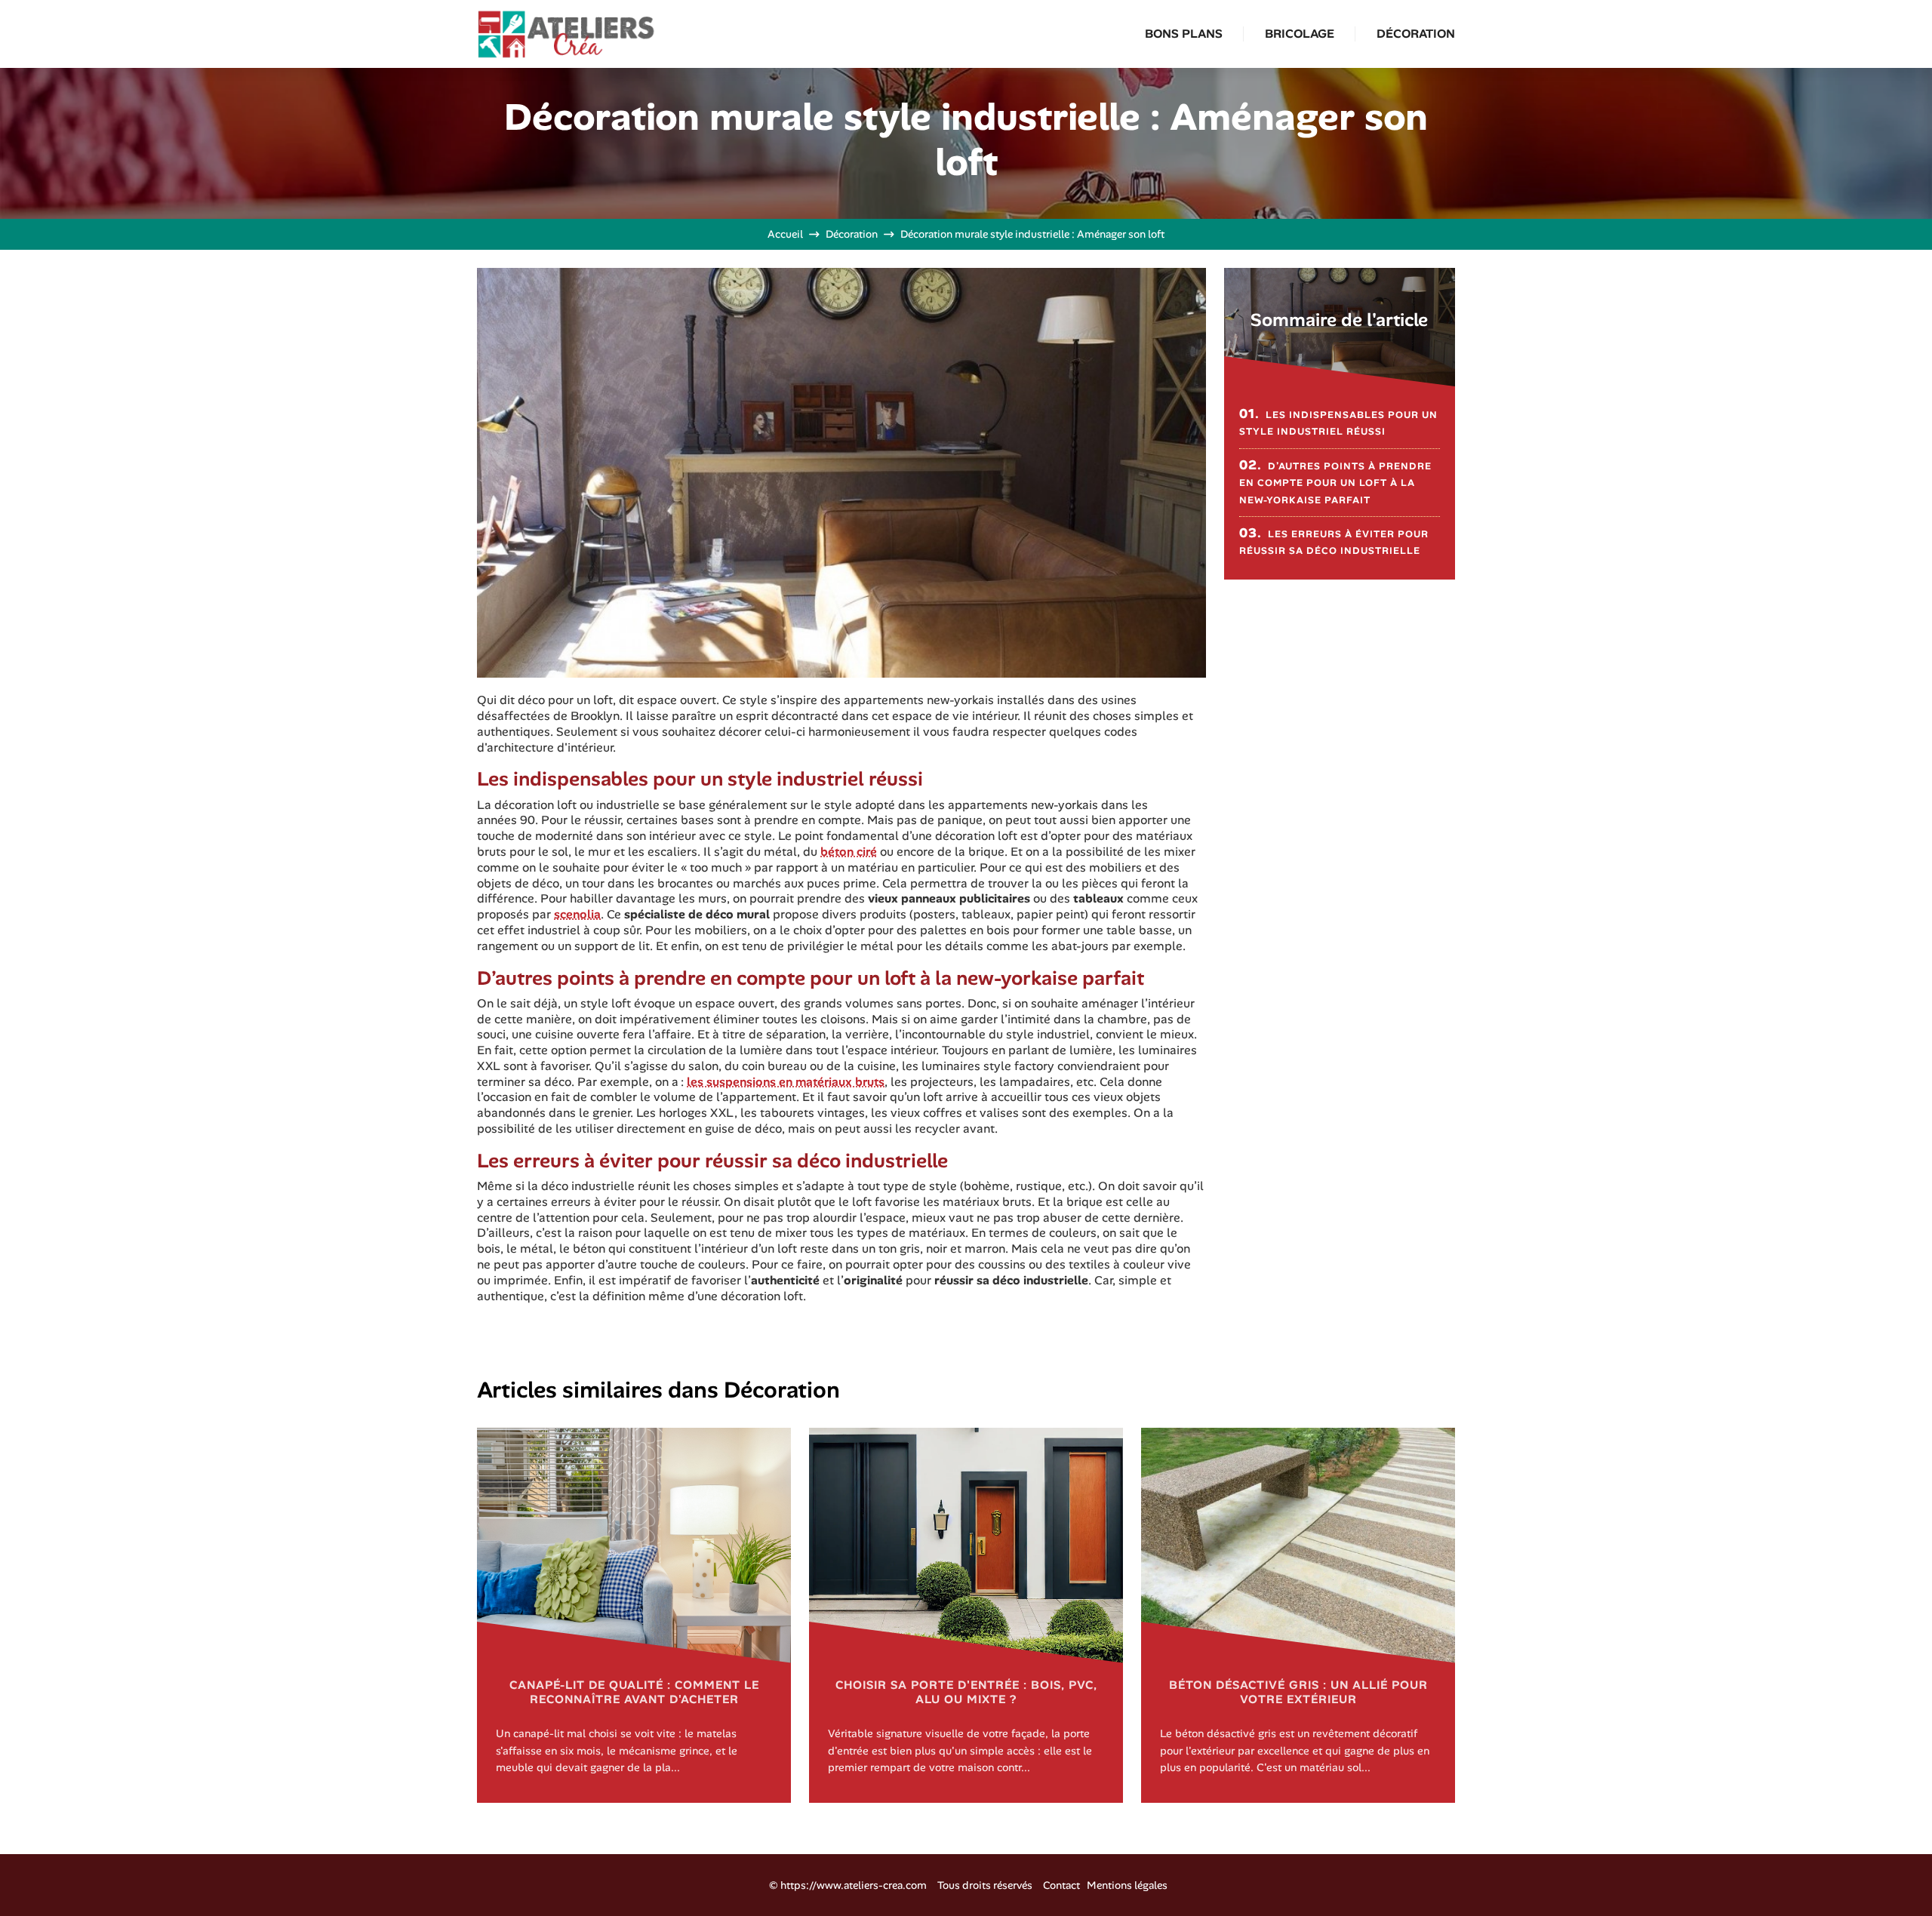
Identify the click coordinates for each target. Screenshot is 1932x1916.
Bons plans (1184, 34)
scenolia (577, 914)
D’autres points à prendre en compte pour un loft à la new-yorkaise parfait (1335, 481)
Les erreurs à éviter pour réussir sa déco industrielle (1334, 541)
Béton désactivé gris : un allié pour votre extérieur (1298, 1692)
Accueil (785, 234)
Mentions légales (1127, 1885)
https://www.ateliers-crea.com (854, 1885)
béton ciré (849, 852)
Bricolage (1300, 34)
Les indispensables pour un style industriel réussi (1338, 421)
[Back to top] (1890, 1874)
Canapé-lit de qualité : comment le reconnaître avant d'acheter (634, 1692)
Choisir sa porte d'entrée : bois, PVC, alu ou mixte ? (966, 1692)
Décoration (1416, 34)
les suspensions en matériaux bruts (786, 1082)
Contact (1061, 1885)
